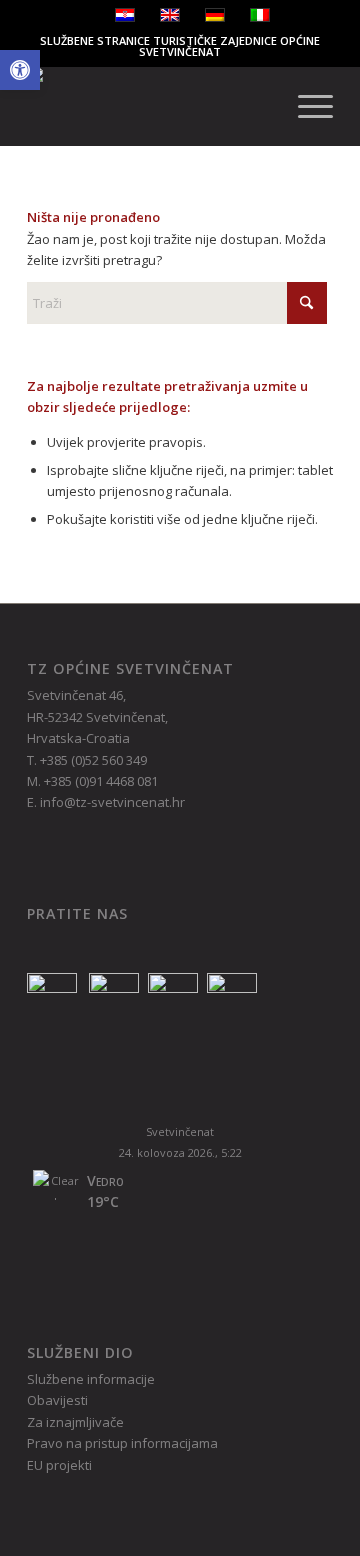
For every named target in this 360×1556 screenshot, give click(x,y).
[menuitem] (305, 106)
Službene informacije (91, 1379)
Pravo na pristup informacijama (122, 1443)
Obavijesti (57, 1400)
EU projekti (59, 1465)
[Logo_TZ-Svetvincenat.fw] (149, 106)
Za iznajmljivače (75, 1422)
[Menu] (305, 106)
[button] (20, 70)
